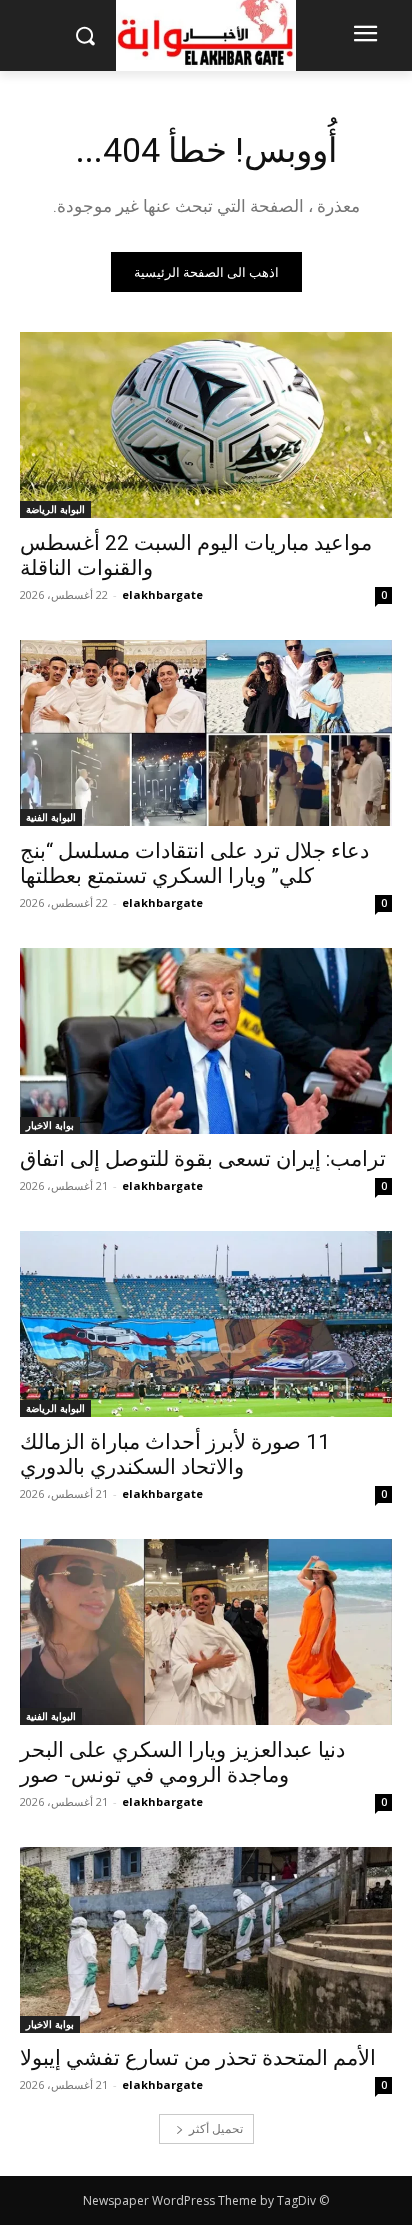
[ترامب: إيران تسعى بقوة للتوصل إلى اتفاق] (206, 1041)
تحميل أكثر (216, 2128)
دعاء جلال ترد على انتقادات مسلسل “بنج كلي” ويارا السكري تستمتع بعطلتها (194, 863)
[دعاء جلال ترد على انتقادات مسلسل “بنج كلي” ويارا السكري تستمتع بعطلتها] (206, 733)
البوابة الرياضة (55, 509)
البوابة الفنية (51, 817)
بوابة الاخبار (50, 1125)
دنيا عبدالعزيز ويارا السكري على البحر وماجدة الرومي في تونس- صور (182, 1762)
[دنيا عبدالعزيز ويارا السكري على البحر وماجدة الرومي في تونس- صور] (206, 1632)
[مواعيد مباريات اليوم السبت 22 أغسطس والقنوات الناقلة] (206, 425)
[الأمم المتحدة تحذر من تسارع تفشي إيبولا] (206, 1940)
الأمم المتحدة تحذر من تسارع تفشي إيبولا (198, 2058)
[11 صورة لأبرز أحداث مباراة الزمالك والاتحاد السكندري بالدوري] (206, 1324)
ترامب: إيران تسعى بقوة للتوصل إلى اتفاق (203, 1159)
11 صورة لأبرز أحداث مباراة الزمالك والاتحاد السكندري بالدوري (175, 1454)
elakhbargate (162, 594)
